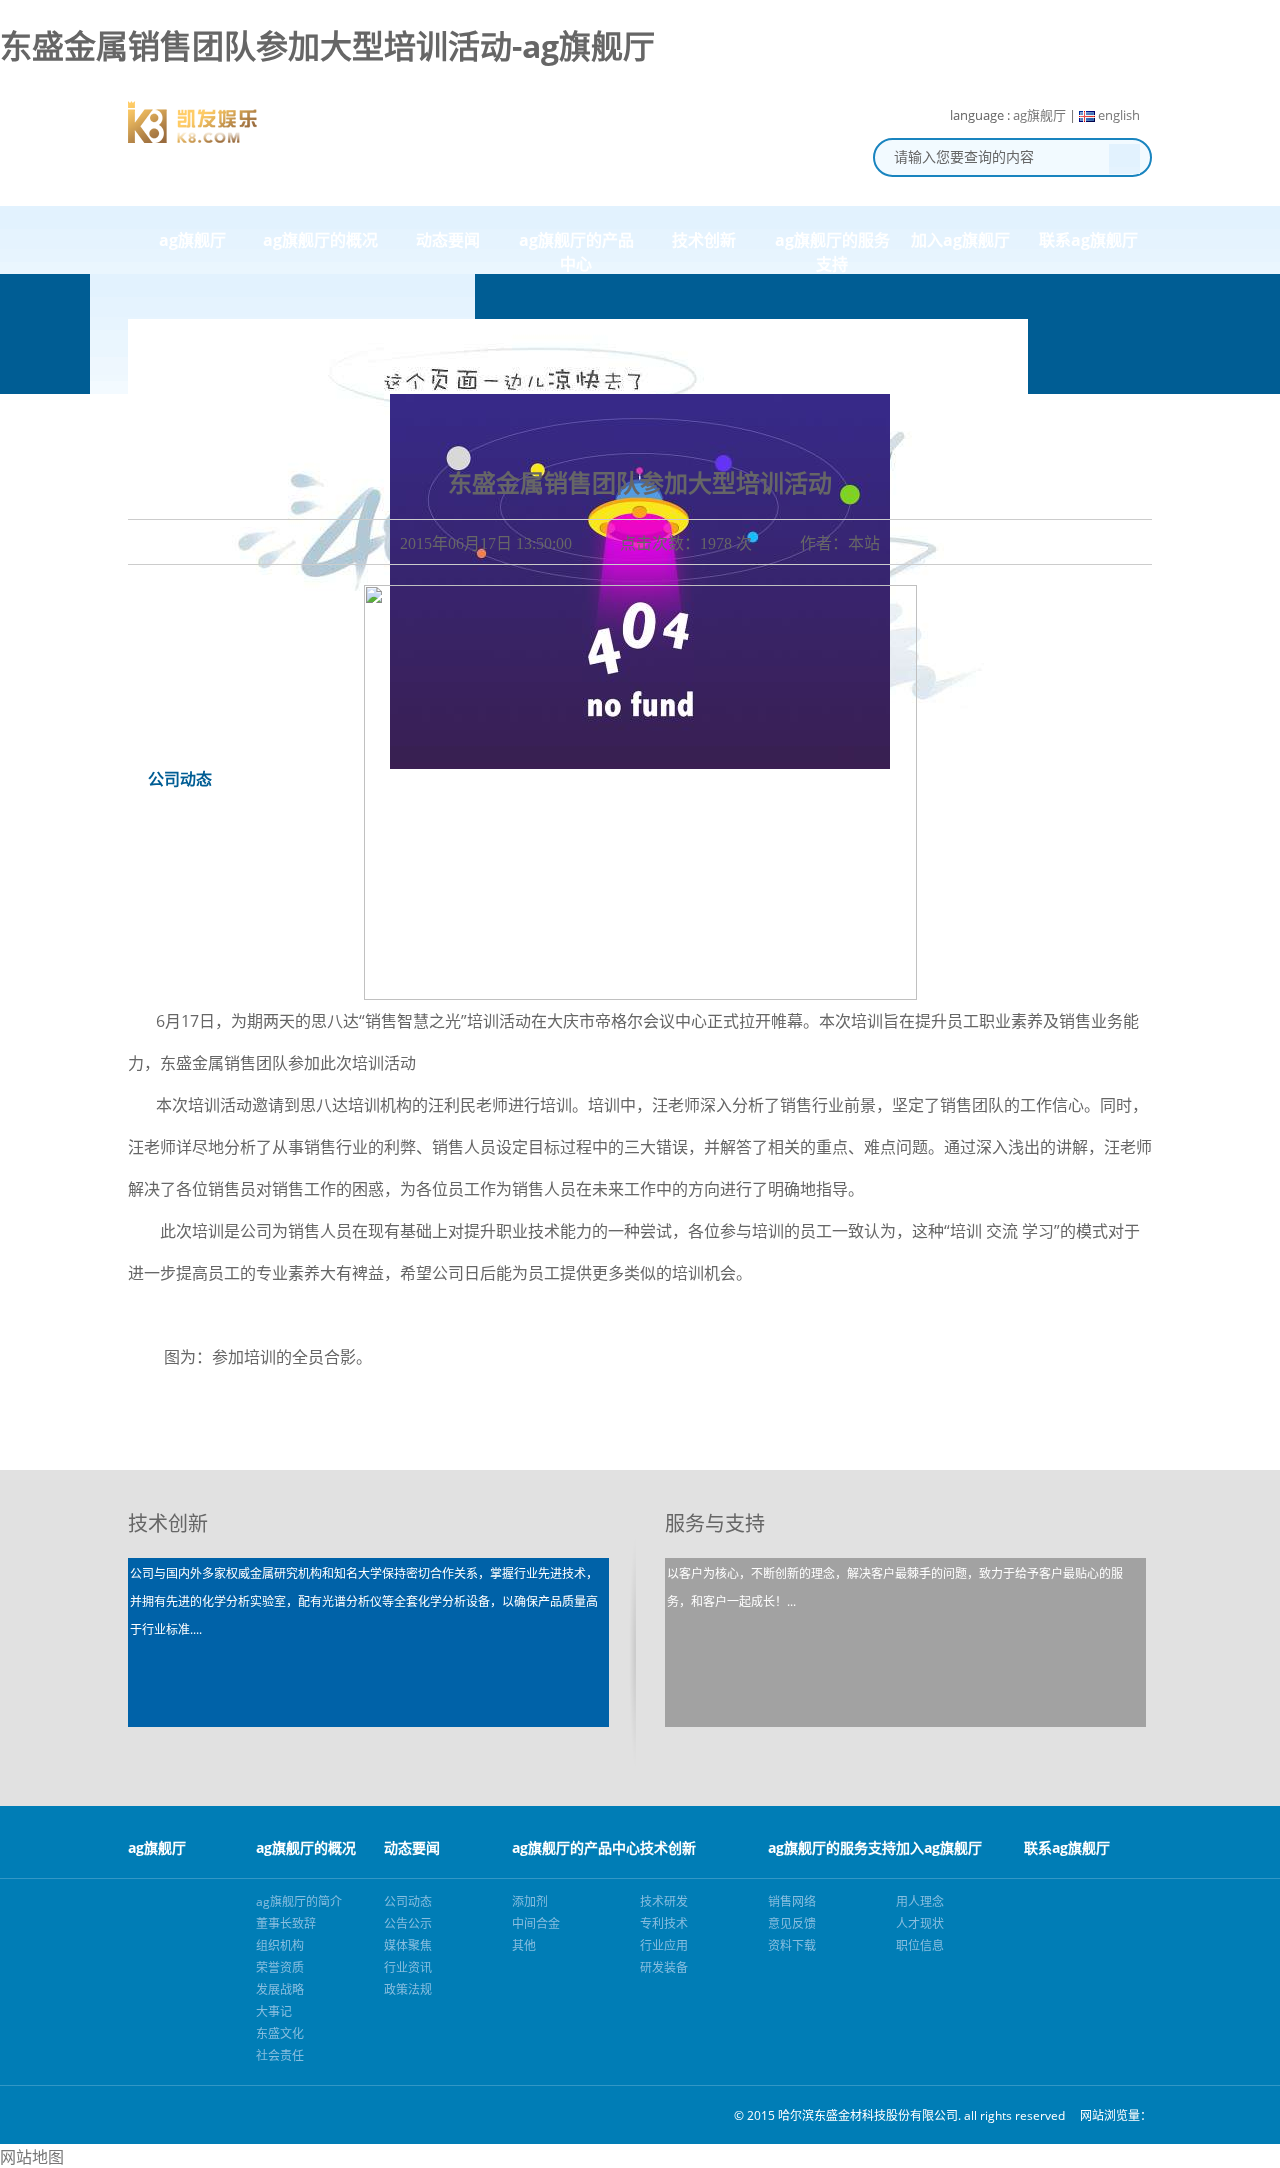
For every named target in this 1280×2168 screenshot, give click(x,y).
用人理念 (920, 1901)
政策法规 (408, 1989)
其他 (524, 1945)
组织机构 (280, 1945)
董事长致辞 (286, 1923)
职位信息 (920, 1945)
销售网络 (792, 1901)
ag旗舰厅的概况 (320, 240)
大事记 (274, 2011)
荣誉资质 (280, 1967)
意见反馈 (792, 1923)
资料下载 (792, 1945)
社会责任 (280, 2055)
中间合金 (536, 1923)
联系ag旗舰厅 (1088, 240)
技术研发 (664, 1901)
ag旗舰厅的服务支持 (832, 251)
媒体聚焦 (408, 1945)
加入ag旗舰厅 (960, 240)
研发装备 (664, 1967)
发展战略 (280, 1989)
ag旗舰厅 (1039, 115)
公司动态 (408, 1901)
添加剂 (530, 1901)
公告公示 (408, 1923)
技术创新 (704, 240)
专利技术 (664, 1923)
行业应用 (664, 1945)
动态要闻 (448, 240)
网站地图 (32, 2157)
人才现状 (920, 1923)
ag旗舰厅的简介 (299, 1901)
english (1117, 115)
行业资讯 (408, 1967)
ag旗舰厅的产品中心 (576, 251)
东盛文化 (280, 2033)
